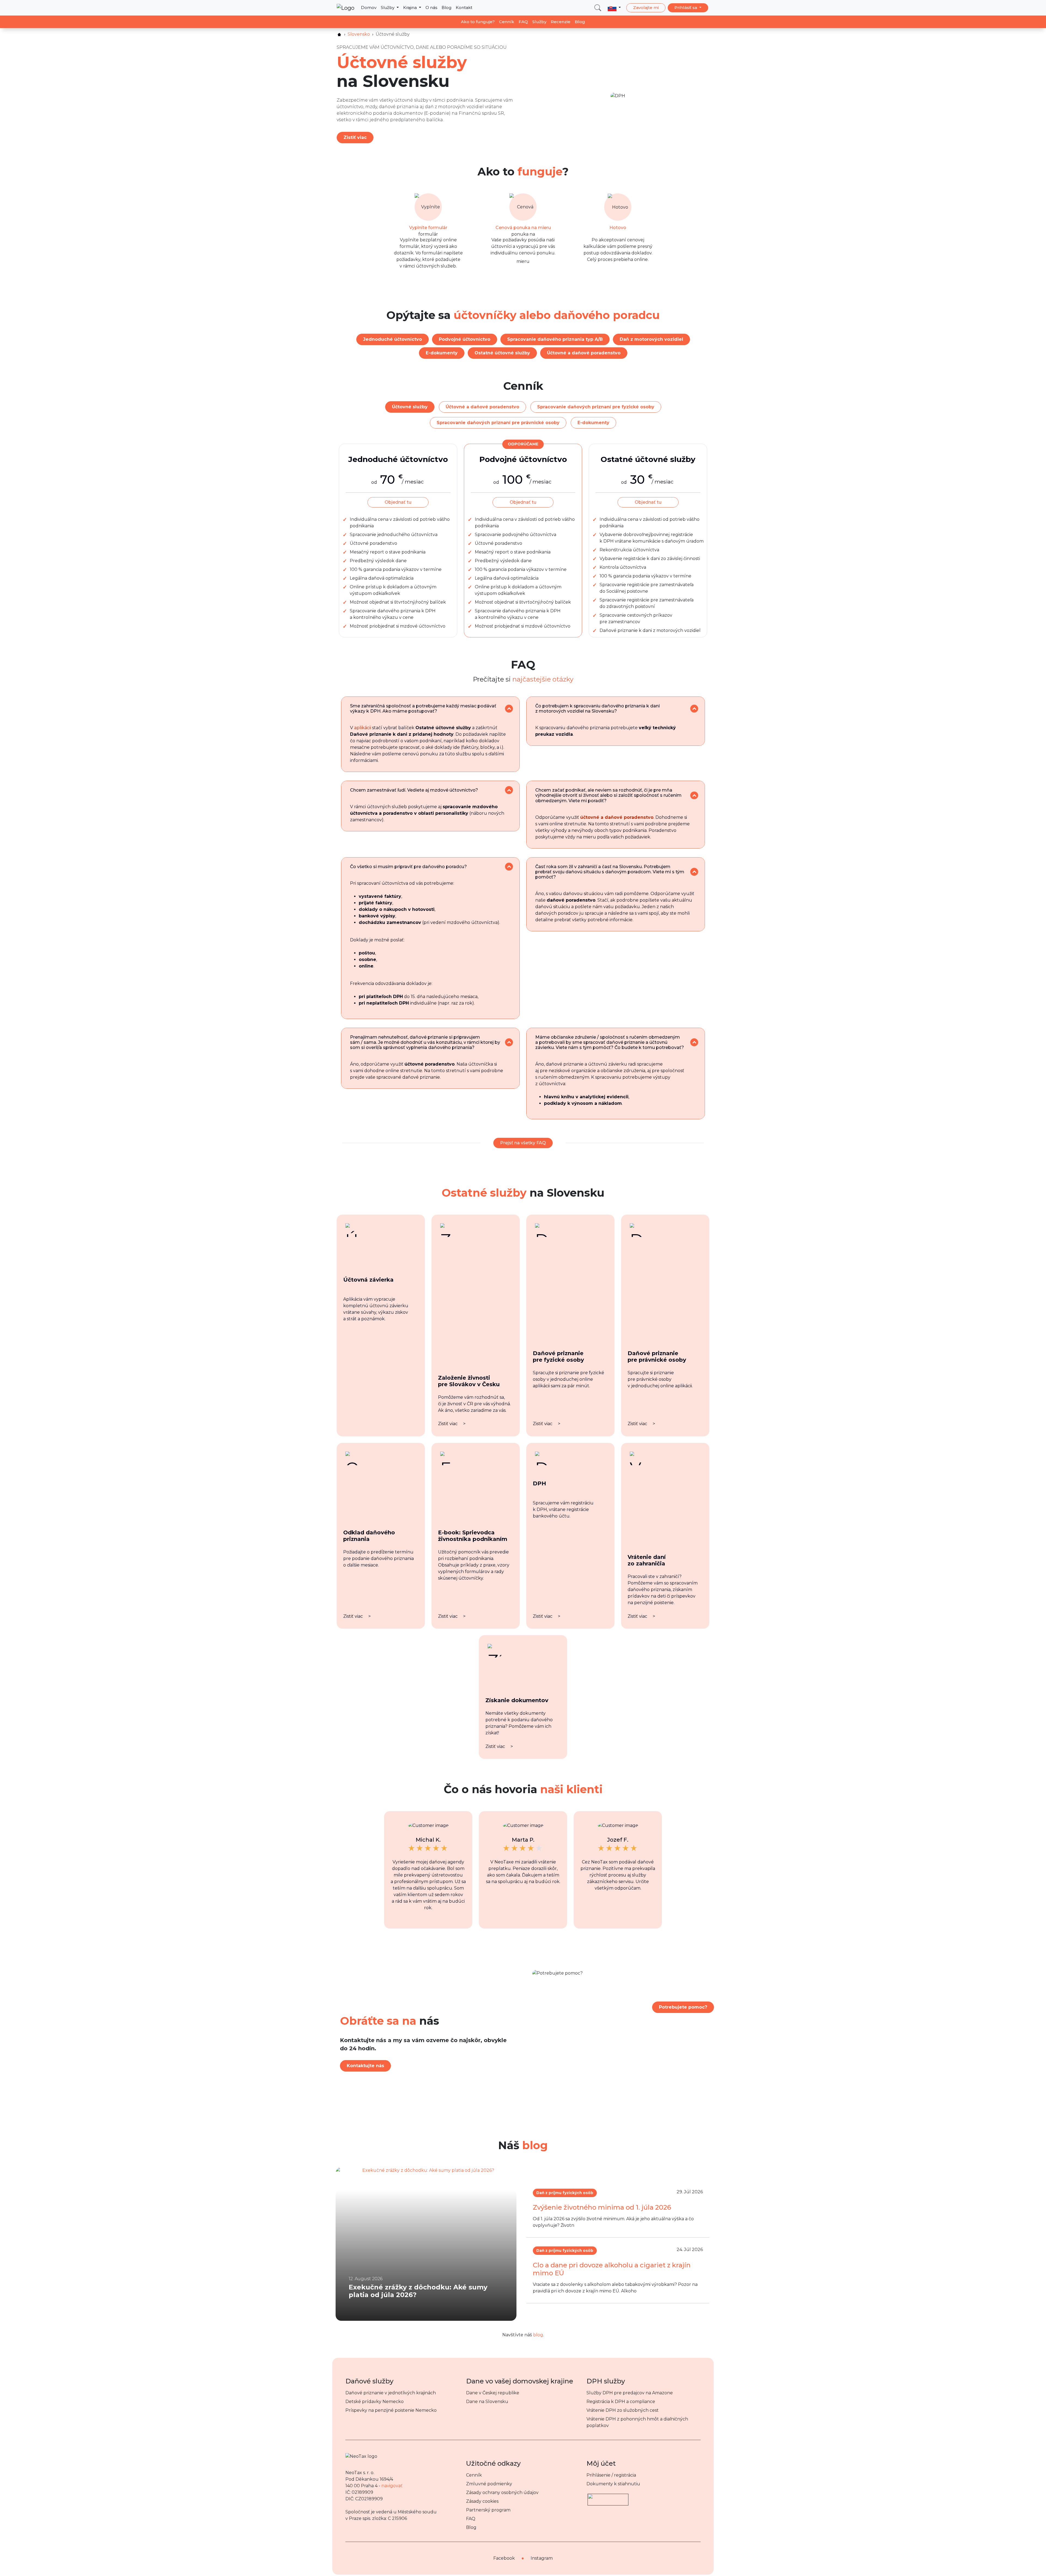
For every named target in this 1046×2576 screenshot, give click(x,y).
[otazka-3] (509, 790)
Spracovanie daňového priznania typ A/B (555, 339)
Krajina (411, 7)
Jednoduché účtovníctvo (393, 339)
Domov (369, 7)
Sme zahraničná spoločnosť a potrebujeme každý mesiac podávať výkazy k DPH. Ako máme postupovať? (423, 708)
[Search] (598, 8)
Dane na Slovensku (487, 2402)
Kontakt (464, 7)
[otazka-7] (509, 1042)
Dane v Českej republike (493, 2393)
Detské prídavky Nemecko (375, 2402)
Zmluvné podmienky (489, 2484)
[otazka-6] (694, 872)
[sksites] (339, 34)
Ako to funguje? (478, 22)
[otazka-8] (694, 1042)
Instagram (542, 2558)
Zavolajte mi (646, 7)
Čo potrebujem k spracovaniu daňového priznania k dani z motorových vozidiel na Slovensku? (598, 708)
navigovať (392, 2486)
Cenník (507, 22)
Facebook (504, 2558)
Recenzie (561, 22)
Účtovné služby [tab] (410, 407)
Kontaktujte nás (365, 2066)
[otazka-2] (694, 709)
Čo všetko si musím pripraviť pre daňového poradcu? (408, 867)
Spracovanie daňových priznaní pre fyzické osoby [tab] (596, 407)
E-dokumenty (442, 353)
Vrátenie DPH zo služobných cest (623, 2410)
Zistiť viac (355, 137)
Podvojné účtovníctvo (465, 339)
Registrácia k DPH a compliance (621, 2402)
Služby (388, 7)
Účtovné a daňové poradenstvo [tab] (482, 407)
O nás (431, 7)
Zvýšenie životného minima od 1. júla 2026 (602, 2207)
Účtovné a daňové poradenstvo (584, 353)
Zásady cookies (482, 2501)
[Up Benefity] (608, 2497)
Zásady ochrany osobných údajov (502, 2493)
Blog (446, 7)
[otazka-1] (509, 709)
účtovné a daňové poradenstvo (617, 817)
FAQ (523, 22)
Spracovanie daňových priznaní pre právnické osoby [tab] (498, 423)
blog (538, 2335)
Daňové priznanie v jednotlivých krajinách (391, 2393)
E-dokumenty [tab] (593, 423)
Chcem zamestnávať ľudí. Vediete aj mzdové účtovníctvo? (414, 790)
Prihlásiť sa (686, 7)
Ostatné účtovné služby (502, 353)
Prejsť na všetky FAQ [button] (523, 1143)
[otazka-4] (694, 796)
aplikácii (363, 728)
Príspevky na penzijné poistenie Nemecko (391, 2410)
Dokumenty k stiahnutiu (613, 2484)
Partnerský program (488, 2510)
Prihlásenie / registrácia (611, 2475)
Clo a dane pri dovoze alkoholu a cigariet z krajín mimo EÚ (612, 2269)
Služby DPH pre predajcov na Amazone (630, 2393)
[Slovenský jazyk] (614, 8)
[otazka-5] (509, 867)
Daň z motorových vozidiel (651, 339)
